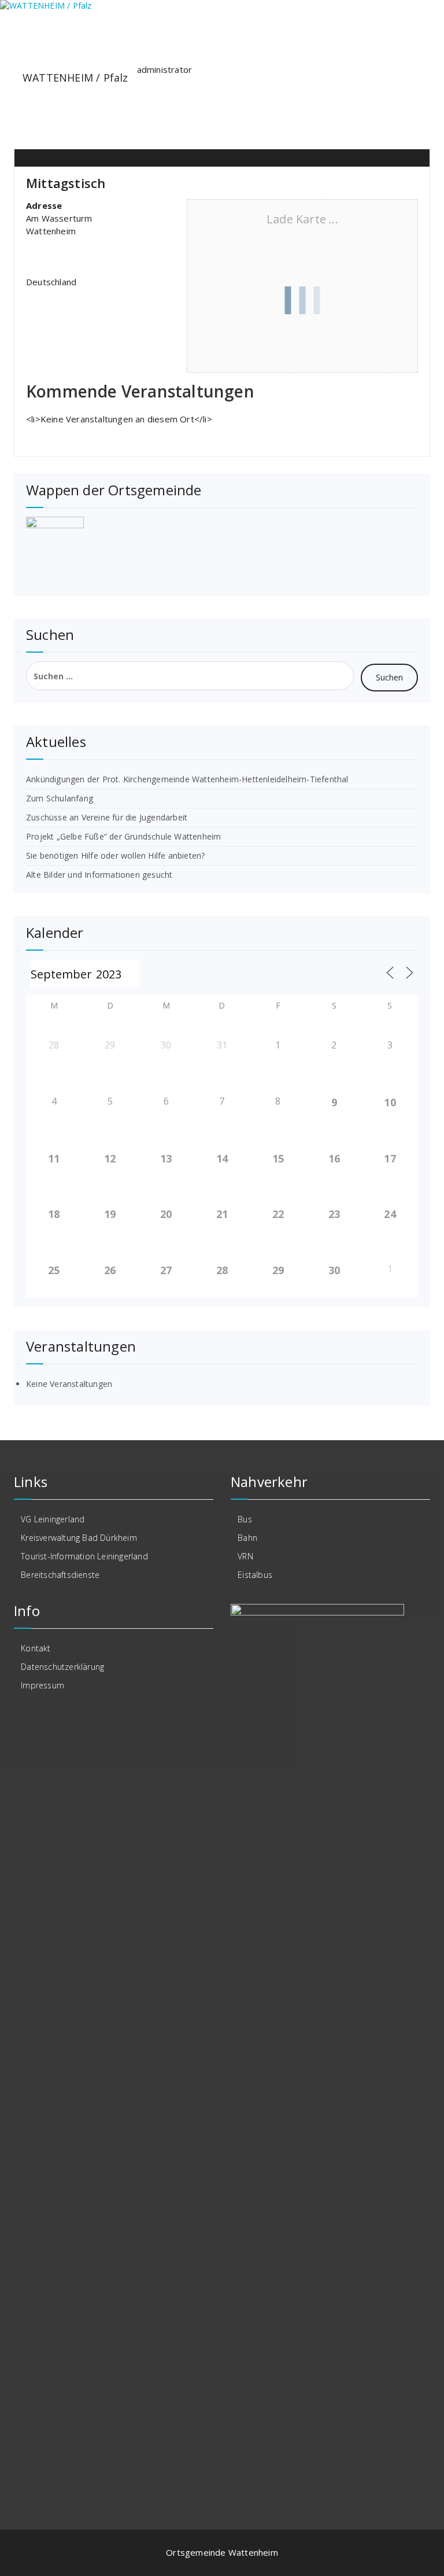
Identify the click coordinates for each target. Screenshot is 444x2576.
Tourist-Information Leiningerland (84, 1556)
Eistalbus (255, 1575)
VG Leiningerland (53, 1519)
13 (166, 1158)
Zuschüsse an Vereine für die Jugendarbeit (107, 817)
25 (54, 1270)
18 (54, 1214)
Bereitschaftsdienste (60, 1575)
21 (222, 1214)
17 (390, 1158)
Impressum (42, 1685)
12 (110, 1158)
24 (390, 1214)
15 (278, 1158)
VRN (245, 1556)
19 (110, 1214)
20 (166, 1214)
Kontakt (36, 1648)
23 (334, 1214)
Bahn (247, 1538)
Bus (245, 1519)
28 (222, 1270)
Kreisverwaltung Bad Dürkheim (79, 1538)
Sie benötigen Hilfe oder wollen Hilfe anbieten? (115, 855)
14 (222, 1158)
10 (390, 1102)
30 (334, 1270)
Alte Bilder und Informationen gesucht (99, 875)
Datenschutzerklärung (62, 1667)
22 (278, 1214)
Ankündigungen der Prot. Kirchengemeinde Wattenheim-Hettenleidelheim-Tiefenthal (187, 779)
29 (278, 1270)
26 (110, 1270)
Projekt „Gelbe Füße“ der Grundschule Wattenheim (123, 836)
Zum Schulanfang (60, 798)
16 (334, 1158)
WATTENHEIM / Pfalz (75, 78)
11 (54, 1158)
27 (166, 1270)
